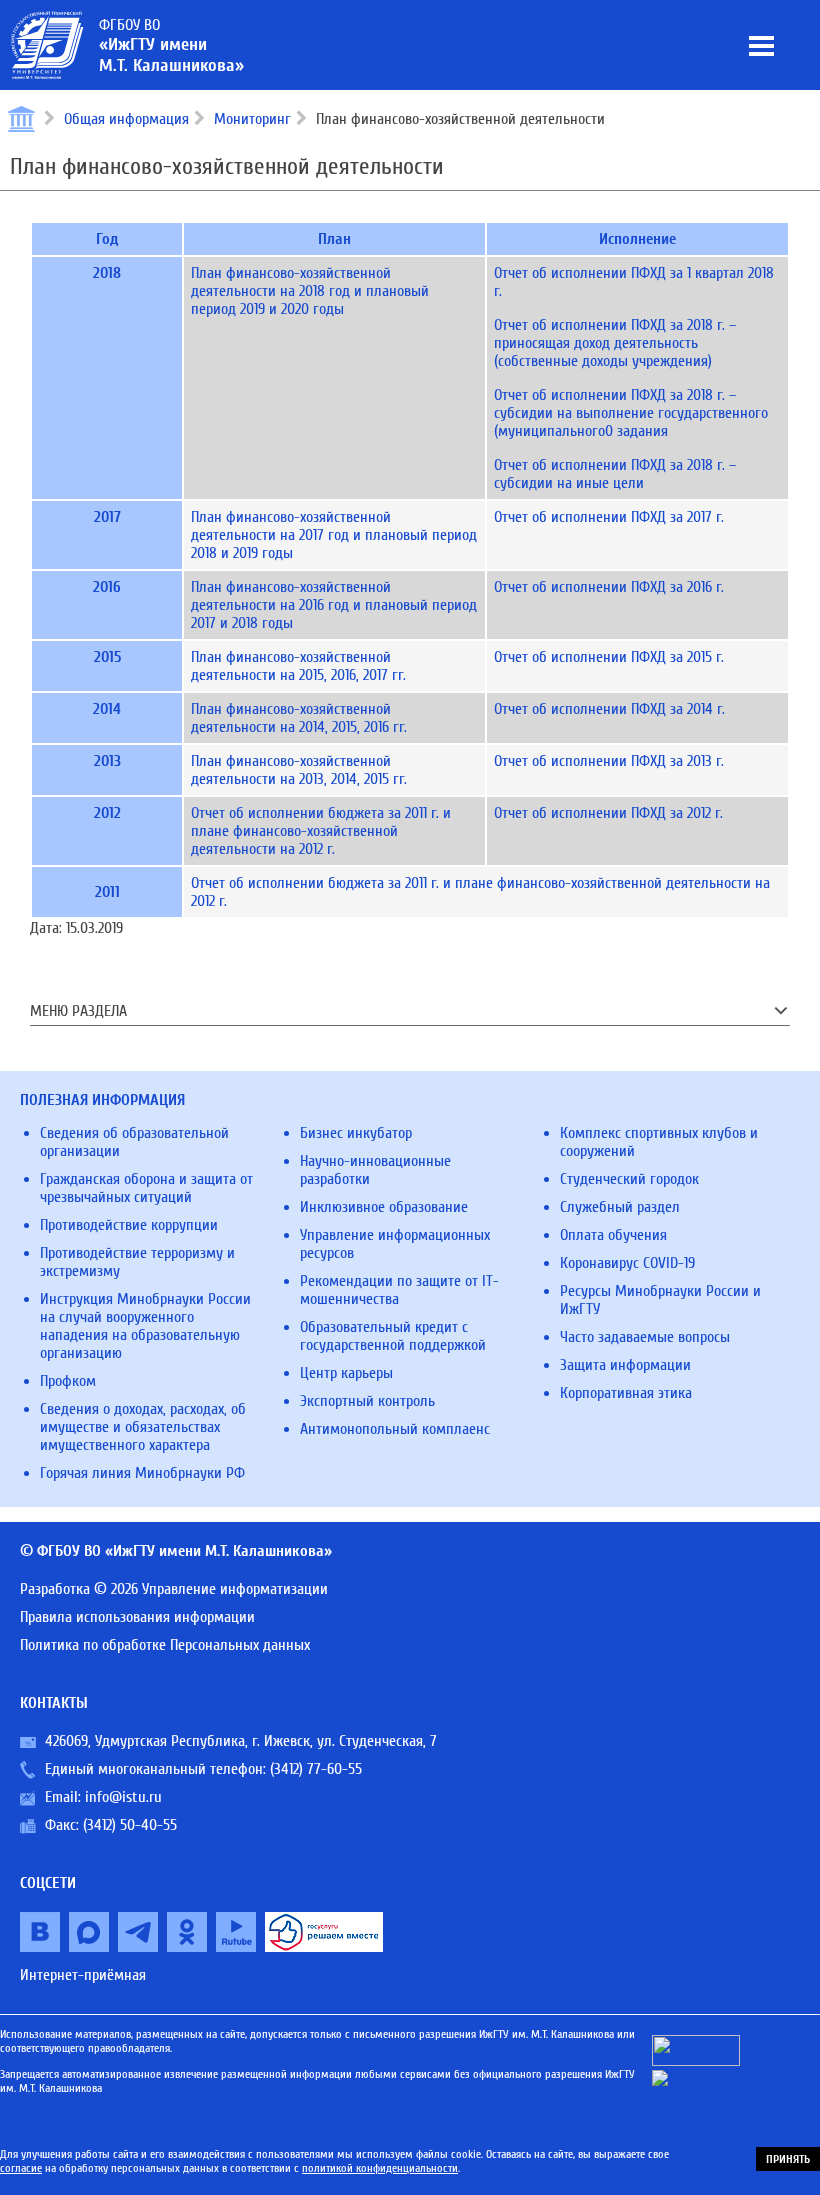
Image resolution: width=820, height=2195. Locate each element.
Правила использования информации (137, 1617)
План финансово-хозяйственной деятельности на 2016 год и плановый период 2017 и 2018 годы (334, 605)
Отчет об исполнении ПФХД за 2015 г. (609, 657)
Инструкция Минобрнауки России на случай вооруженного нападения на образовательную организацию (145, 1326)
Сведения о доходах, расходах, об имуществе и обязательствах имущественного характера (143, 1427)
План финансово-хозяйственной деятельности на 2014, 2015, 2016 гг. (299, 718)
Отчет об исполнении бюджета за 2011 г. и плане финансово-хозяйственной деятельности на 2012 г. (321, 831)
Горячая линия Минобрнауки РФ (142, 1473)
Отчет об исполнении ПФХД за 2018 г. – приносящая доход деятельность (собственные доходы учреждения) (615, 343)
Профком (68, 1381)
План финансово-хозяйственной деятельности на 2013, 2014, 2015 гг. (299, 770)
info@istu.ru (123, 1797)
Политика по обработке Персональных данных (165, 1645)
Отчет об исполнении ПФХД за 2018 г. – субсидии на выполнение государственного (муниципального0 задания (631, 413)
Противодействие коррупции (129, 1225)
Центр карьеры (346, 1373)
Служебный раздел (620, 1207)
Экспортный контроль (367, 1401)
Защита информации (625, 1365)
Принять (788, 2159)
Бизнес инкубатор (356, 1133)
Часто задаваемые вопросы (645, 1337)
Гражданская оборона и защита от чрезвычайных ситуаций (146, 1188)
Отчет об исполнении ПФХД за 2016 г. (609, 587)
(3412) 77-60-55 (316, 1769)
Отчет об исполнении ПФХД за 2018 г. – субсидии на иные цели (615, 474)
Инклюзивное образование (384, 1207)
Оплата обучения (613, 1235)
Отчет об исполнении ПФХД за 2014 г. (609, 709)
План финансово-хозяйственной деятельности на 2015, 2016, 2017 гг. (298, 666)
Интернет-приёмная (83, 1975)
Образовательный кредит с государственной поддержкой (393, 1336)
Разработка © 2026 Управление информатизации (174, 1589)
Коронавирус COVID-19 (627, 1263)
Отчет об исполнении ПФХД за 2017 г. (609, 517)
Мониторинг (252, 119)
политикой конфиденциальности (380, 2168)
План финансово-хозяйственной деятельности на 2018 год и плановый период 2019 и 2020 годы (310, 291)
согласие (21, 2168)
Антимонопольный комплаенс (395, 1429)
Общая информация (126, 119)
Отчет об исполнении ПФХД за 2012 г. (608, 813)
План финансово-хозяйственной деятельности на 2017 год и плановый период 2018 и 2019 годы (334, 535)
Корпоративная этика (626, 1393)
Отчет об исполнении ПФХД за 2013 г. (609, 761)
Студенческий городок (629, 1179)
